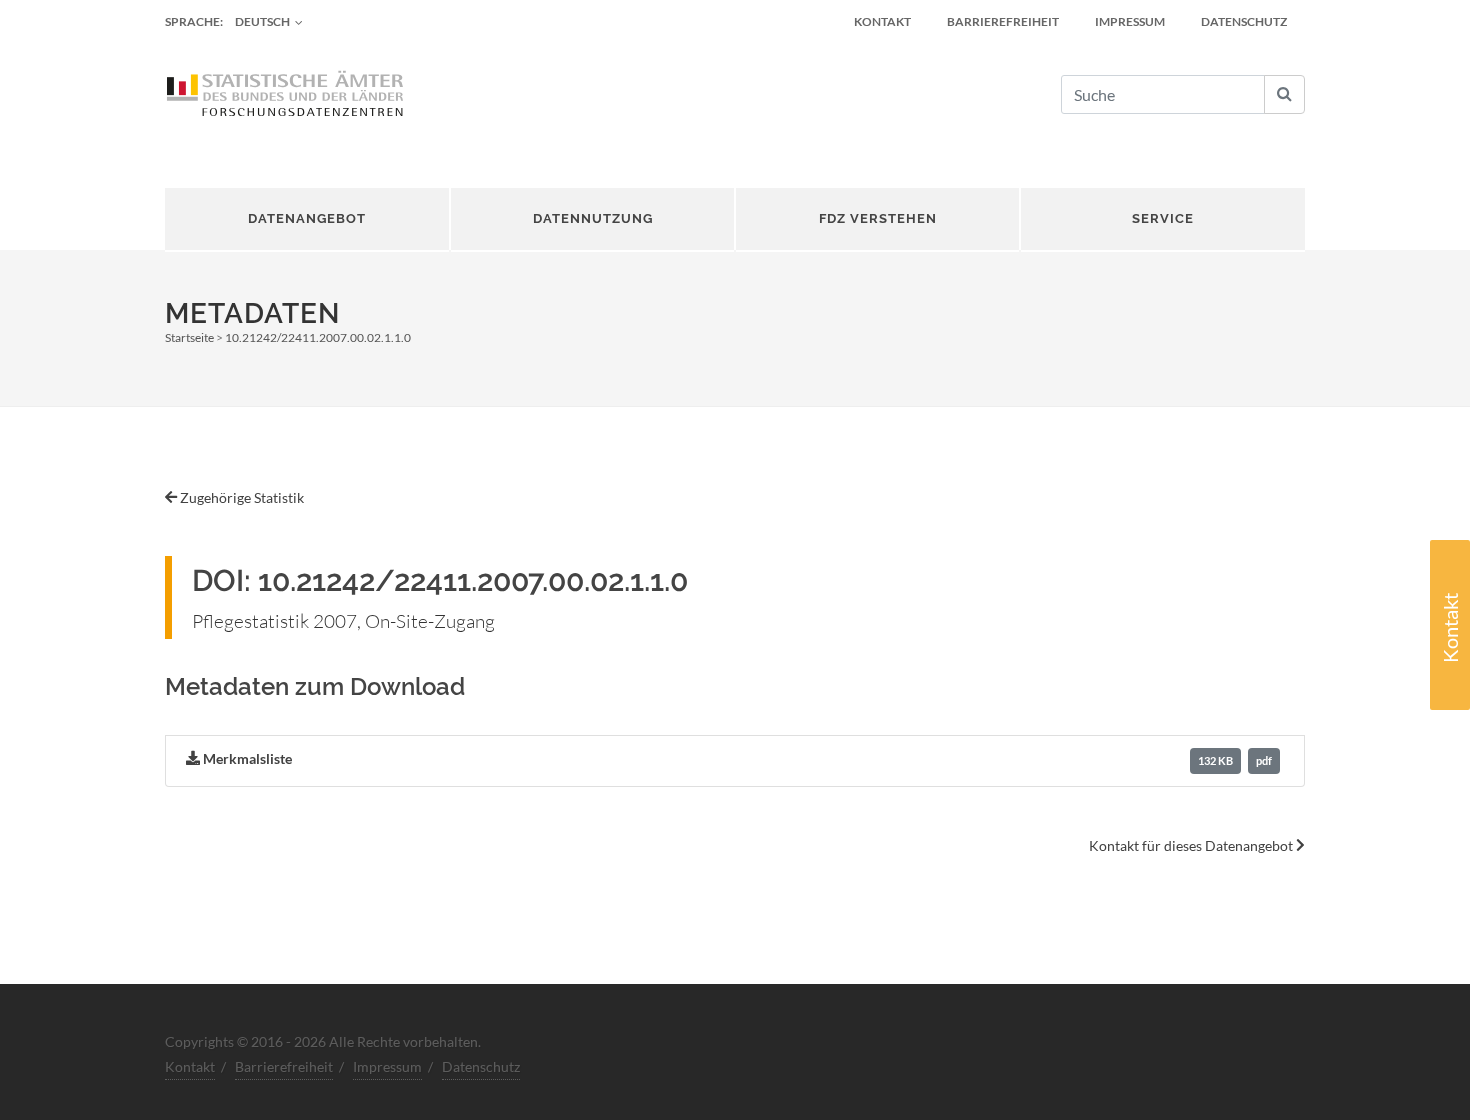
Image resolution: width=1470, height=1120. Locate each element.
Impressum (1130, 21)
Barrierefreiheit (1003, 21)
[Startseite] (285, 95)
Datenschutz (1244, 21)
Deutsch (262, 21)
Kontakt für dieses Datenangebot (1192, 845)
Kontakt (1450, 628)
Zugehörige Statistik (240, 497)
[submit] (1284, 94)
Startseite (189, 337)
